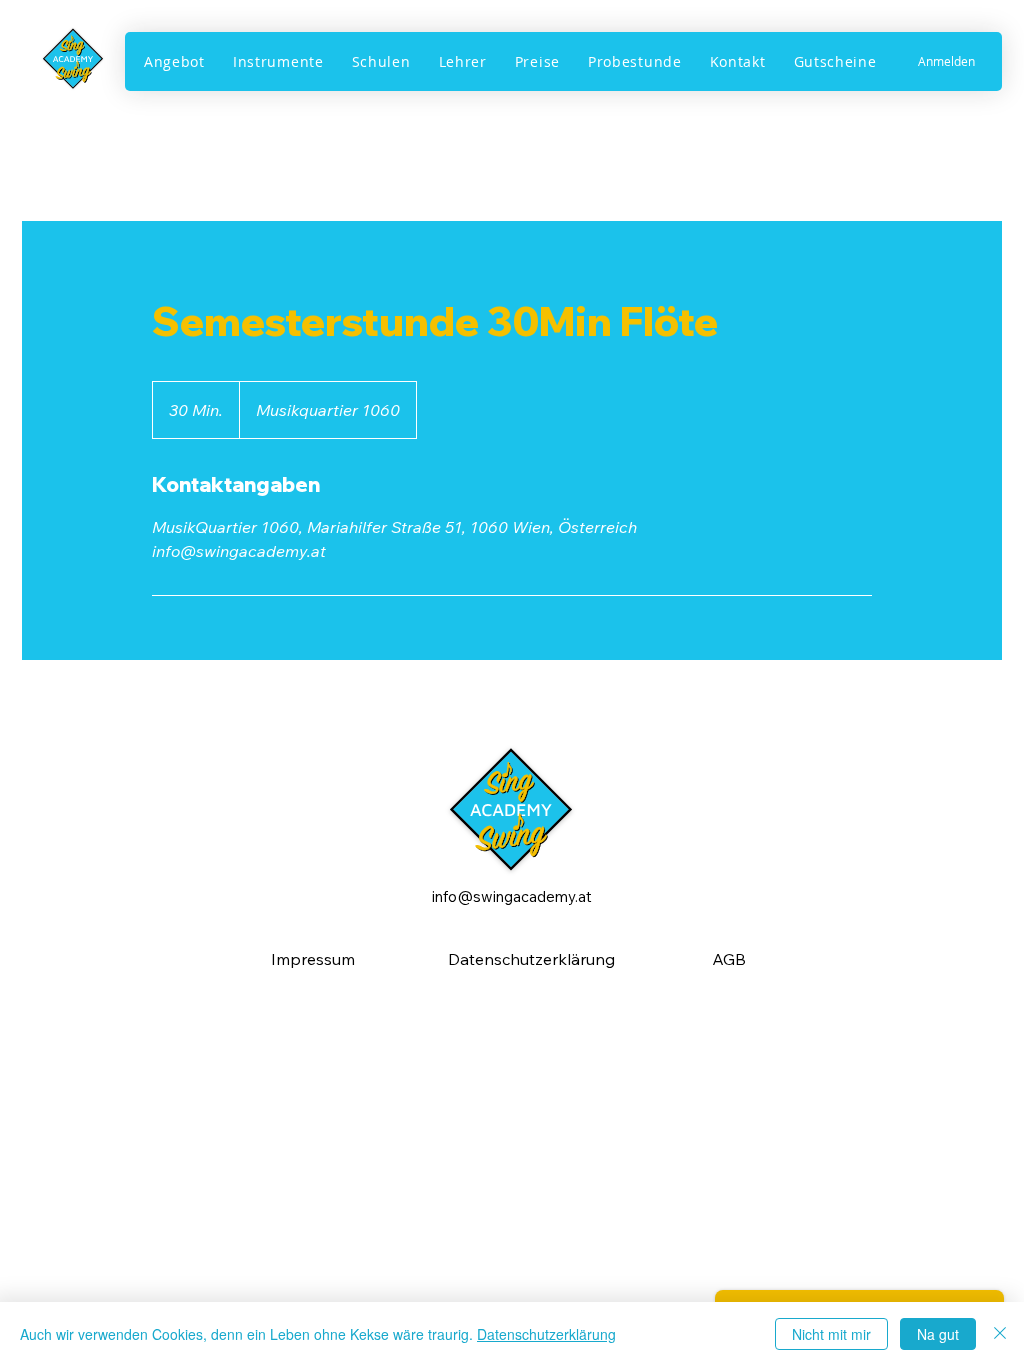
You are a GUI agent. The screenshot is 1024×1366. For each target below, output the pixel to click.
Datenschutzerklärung (546, 1334)
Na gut (938, 1334)
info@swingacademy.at (512, 896)
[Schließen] (1000, 1334)
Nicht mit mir (831, 1334)
